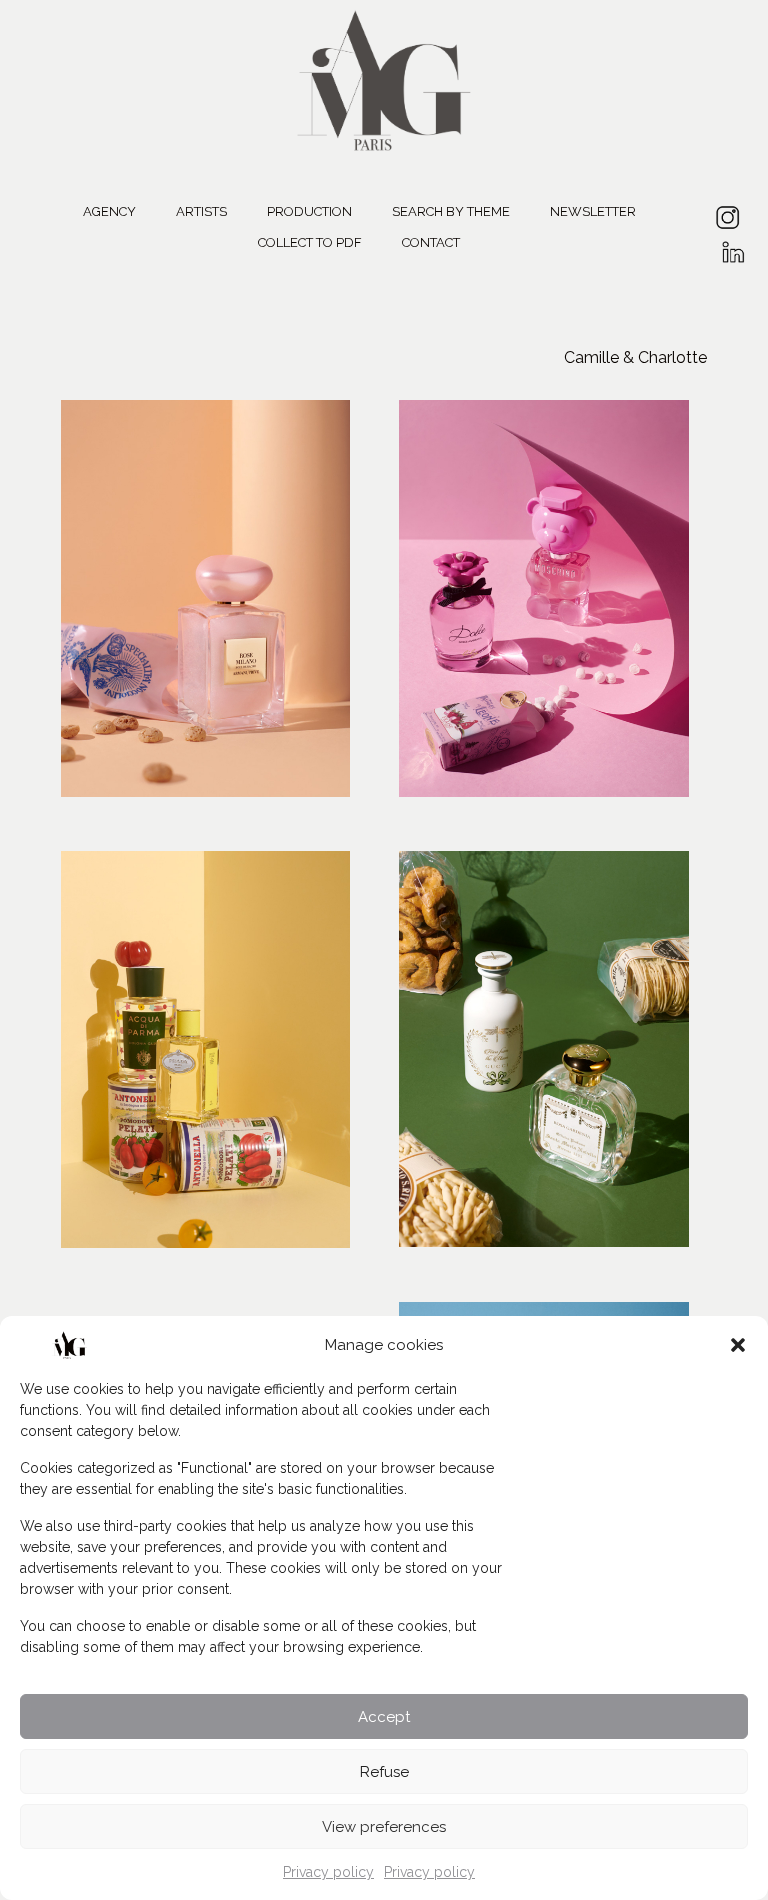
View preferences (384, 1827)
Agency (109, 211)
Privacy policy (328, 1872)
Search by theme (451, 211)
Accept (384, 1717)
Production (309, 211)
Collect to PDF (310, 242)
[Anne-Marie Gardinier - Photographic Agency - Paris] (384, 77)
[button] (738, 1345)
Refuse (384, 1772)
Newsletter (593, 211)
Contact (431, 242)
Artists (201, 211)
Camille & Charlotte (635, 357)
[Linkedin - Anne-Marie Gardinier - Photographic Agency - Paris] (732, 245)
